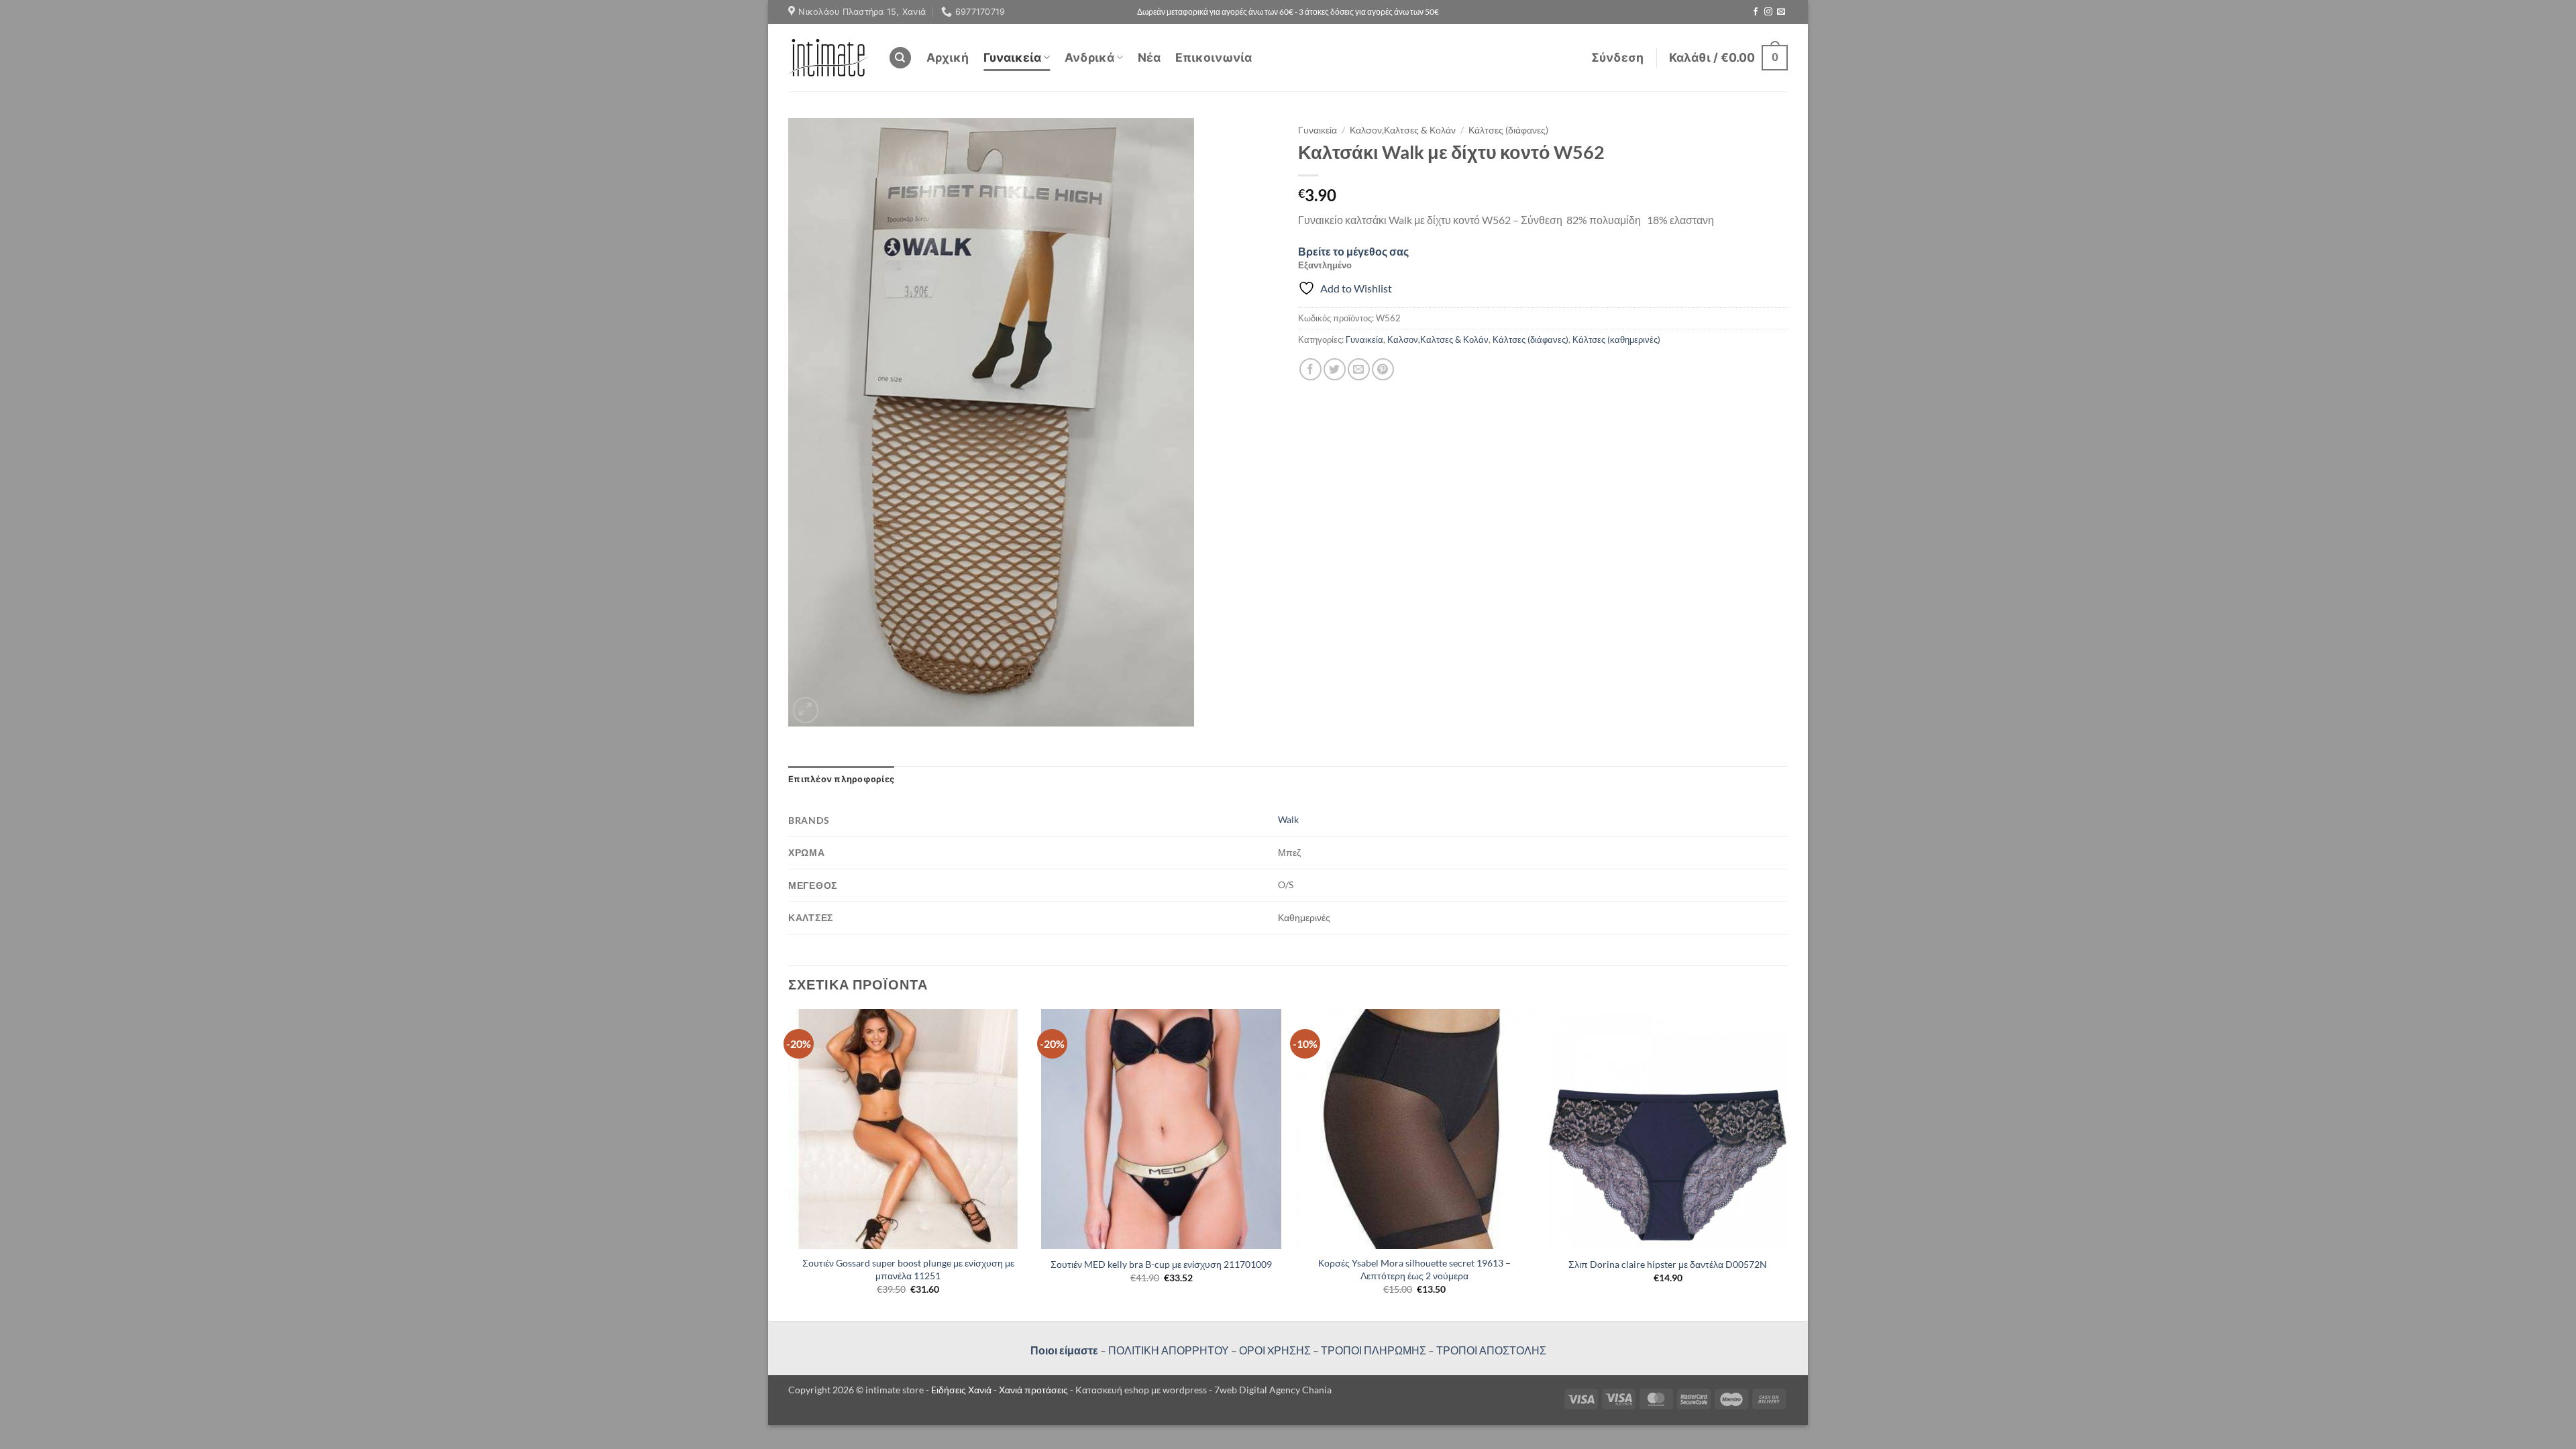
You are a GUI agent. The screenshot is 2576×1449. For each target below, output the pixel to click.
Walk (1288, 819)
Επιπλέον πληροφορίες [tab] (841, 779)
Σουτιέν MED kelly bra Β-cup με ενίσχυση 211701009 (1161, 1264)
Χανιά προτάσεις (1034, 1390)
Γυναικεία (1012, 57)
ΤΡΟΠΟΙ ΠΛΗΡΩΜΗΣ (1374, 1350)
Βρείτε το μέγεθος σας (1353, 251)
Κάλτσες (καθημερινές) (1616, 339)
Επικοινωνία (1214, 57)
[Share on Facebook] (1310, 369)
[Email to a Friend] (1359, 369)
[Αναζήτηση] (900, 58)
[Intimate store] (828, 57)
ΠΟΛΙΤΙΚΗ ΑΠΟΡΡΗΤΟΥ (1169, 1350)
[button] (1617, 58)
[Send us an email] (1781, 12)
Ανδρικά (1089, 57)
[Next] (1787, 1164)
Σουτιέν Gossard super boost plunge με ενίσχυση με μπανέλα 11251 (908, 1269)
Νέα (1149, 57)
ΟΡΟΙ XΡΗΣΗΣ (1274, 1350)
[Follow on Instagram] (1768, 12)
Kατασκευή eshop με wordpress (1141, 1390)
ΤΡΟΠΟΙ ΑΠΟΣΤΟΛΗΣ (1491, 1350)
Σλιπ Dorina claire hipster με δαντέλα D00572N (1668, 1264)
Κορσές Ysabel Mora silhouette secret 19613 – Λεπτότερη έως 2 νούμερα (1414, 1269)
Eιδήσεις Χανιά (962, 1390)
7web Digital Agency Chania (1273, 1390)
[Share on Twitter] (1335, 369)
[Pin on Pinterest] (1383, 369)
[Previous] (789, 1164)
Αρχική (948, 57)
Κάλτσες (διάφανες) (1508, 130)
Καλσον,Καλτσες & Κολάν (1403, 130)
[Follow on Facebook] (1756, 12)
